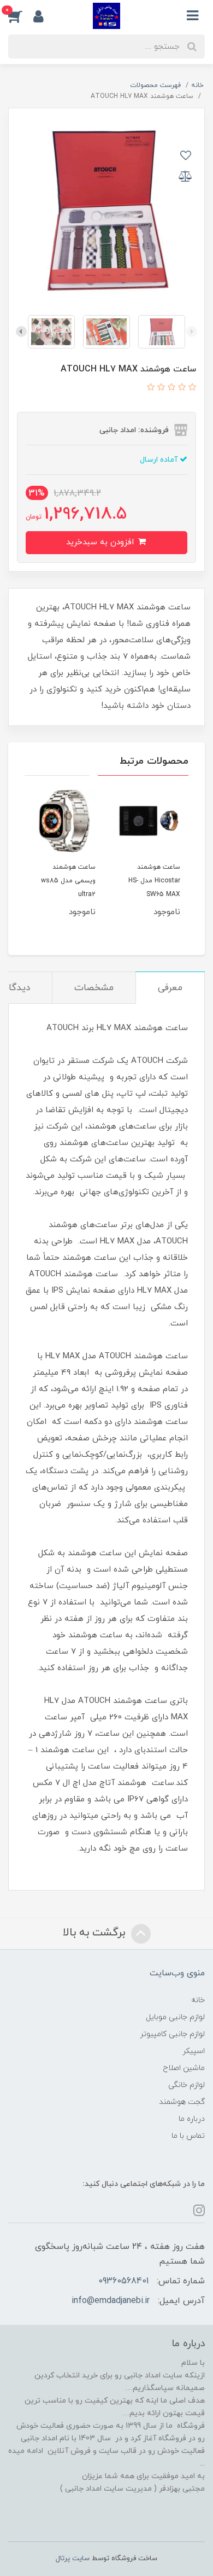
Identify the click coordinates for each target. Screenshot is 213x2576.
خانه (198, 2000)
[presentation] (192, 332)
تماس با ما (188, 2136)
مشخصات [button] (94, 988)
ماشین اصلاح (184, 2068)
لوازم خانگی (187, 2085)
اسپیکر (194, 2051)
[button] (21, 16)
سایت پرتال (73, 2558)
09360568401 (123, 2281)
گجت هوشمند (182, 2102)
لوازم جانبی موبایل (175, 2017)
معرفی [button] (170, 988)
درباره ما (192, 2119)
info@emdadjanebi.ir (111, 2301)
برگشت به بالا (96, 1933)
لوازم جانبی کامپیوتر (172, 2034)
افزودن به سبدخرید (101, 542)
